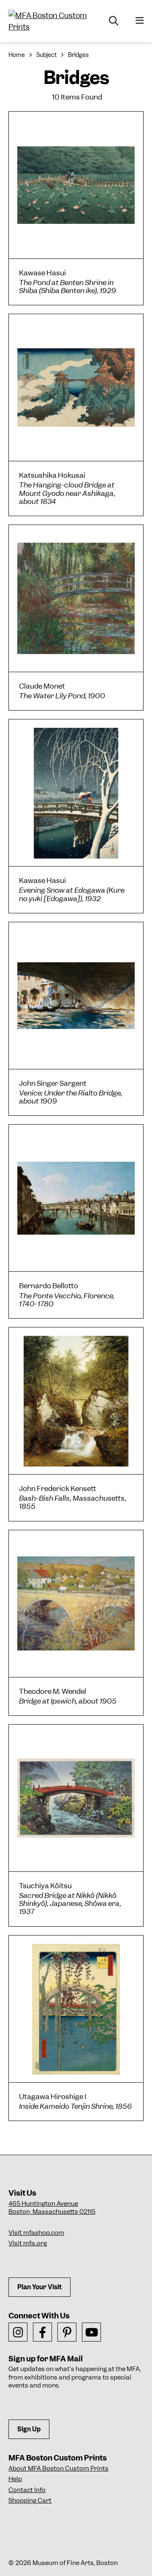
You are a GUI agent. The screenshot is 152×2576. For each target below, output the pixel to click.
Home (17, 55)
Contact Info (27, 2490)
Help (15, 2479)
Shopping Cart (30, 2501)
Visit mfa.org (28, 2243)
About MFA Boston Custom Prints (58, 2468)
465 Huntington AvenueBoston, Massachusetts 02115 (52, 2208)
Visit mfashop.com (36, 2233)
